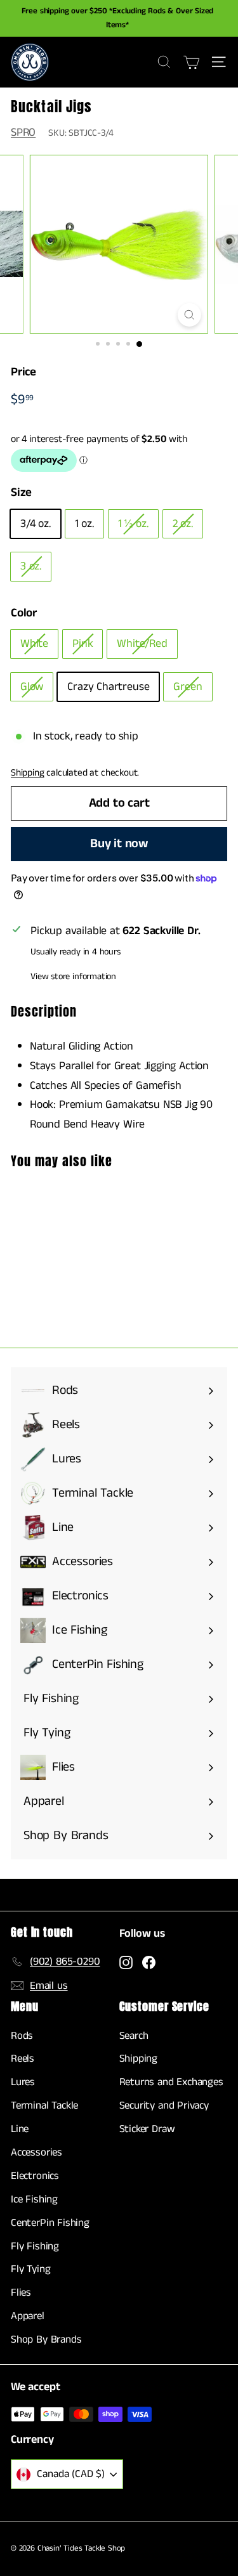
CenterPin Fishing (50, 2223)
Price (23, 372)
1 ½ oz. (133, 524)
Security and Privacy (164, 2105)
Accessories (36, 2152)
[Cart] (191, 62)
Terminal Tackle (44, 2105)
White (34, 644)
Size (21, 492)
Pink (83, 644)
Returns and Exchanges (171, 2082)
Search (134, 2036)
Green (188, 687)
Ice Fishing (34, 2199)
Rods (22, 2036)
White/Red (142, 644)
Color (24, 613)
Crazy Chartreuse (108, 687)
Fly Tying (30, 2269)
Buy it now (119, 844)
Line (20, 2129)
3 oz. (31, 566)
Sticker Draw (147, 2129)
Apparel (28, 2316)
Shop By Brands (46, 2339)
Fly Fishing (35, 2246)
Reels (23, 2059)
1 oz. (84, 524)
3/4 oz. (36, 524)
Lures (23, 2082)
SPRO (23, 133)
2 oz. (183, 524)
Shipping (28, 773)
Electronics (35, 2176)
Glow (32, 687)
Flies (21, 2293)
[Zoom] (189, 315)
